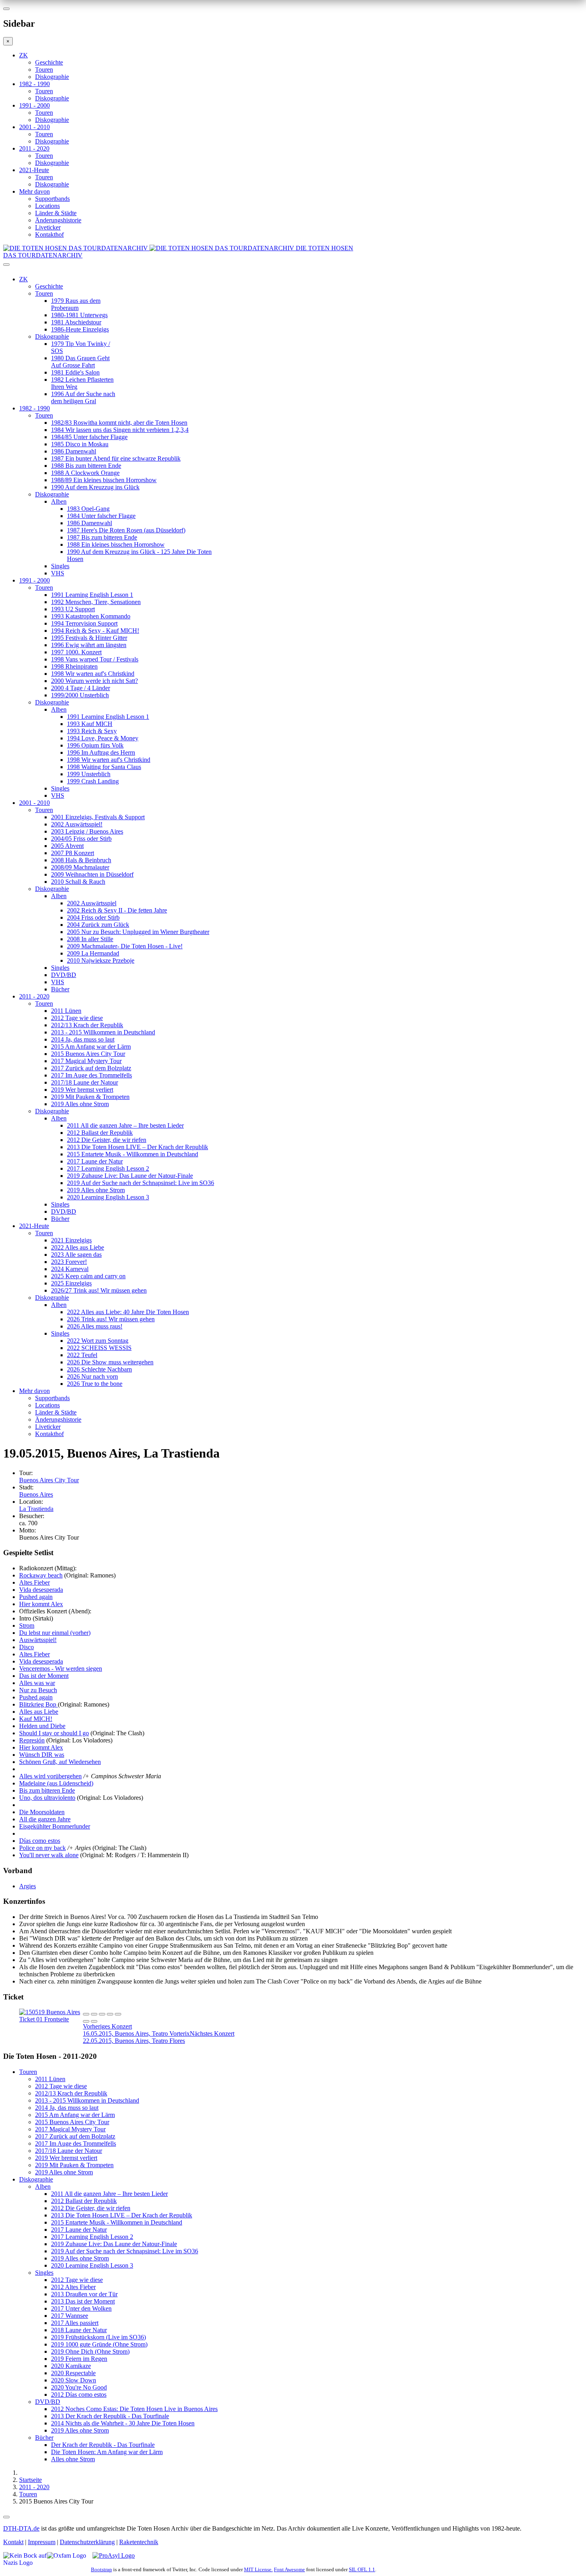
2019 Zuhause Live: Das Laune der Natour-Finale (130, 1176)
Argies (28, 1886)
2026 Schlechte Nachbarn (99, 1369)
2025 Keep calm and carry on (88, 1276)
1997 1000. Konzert (76, 652)
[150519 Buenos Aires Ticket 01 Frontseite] (51, 2019)
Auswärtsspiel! (38, 1640)
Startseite (30, 2480)
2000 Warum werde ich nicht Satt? (94, 681)
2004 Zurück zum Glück (98, 925)
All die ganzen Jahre (45, 1819)
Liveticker (48, 227)
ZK (24, 55)
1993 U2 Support (73, 609)
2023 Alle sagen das (76, 1255)
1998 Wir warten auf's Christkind (93, 674)
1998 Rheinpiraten (74, 666)
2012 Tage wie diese (77, 1018)
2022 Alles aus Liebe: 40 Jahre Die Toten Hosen (128, 1312)
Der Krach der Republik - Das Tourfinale (103, 2445)
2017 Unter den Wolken (81, 2308)
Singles (60, 566)
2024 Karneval (70, 1269)
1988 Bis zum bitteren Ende (86, 466)
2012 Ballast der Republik (100, 1133)
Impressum (42, 2542)
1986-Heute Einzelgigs (80, 329)
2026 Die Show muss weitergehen (110, 1362)
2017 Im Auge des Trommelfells (91, 1075)
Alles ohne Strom (73, 2459)
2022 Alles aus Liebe (78, 1247)
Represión (32, 1740)
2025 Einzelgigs (71, 1283)
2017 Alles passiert (75, 2323)
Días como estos (40, 1841)
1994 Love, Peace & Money (103, 738)
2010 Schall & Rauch (78, 882)
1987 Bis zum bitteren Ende (102, 537)
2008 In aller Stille (90, 939)
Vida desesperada (41, 1590)
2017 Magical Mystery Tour (86, 1061)
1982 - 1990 (34, 84)
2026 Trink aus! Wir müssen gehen (111, 1319)
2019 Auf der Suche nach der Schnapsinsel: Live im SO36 (141, 1183)
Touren (44, 70)
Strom (27, 1625)
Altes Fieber (34, 1582)
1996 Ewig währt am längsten (89, 645)
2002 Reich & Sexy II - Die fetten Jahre (117, 910)
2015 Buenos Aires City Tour (88, 1054)
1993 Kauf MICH (90, 724)
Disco (27, 1647)
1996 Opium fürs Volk (95, 745)
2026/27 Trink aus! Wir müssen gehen (99, 1290)
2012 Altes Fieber (73, 2287)
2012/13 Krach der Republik (87, 1025)
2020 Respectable (73, 2373)
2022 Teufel (82, 1355)
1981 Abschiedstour (76, 322)
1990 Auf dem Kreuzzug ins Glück (95, 487)
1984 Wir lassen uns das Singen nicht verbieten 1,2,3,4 (120, 430)
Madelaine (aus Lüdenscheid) (56, 1783)
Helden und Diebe (42, 1726)
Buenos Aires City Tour (49, 1480)
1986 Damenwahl (74, 451)
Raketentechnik (139, 2542)
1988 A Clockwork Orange (85, 473)
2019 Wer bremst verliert (82, 1090)
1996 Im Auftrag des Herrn (101, 752)
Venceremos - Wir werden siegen (61, 1669)
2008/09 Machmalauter (80, 867)
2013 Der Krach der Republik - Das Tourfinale (110, 2416)
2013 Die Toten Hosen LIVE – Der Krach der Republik (138, 1147)
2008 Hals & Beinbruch (81, 860)
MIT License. (258, 2569)
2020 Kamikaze (71, 2366)
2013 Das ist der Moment (83, 2301)
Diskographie (52, 77)
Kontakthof (49, 234)
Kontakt (13, 2542)
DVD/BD (64, 975)
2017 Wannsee (70, 2316)
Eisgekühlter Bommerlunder (55, 1826)
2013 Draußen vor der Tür (84, 2294)
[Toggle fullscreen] (110, 2014)
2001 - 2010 (34, 127)
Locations (47, 206)
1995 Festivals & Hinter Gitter (89, 638)
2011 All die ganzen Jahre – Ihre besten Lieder (125, 1125)
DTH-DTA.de (21, 2528)
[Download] (102, 2014)
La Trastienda (36, 1509)
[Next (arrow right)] (94, 2021)
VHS (58, 573)
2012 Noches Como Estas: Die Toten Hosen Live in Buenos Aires (134, 2409)
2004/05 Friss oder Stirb (81, 839)
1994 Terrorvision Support (84, 623)
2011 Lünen (66, 1011)
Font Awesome (289, 2569)
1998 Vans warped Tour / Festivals (95, 659)
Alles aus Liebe (39, 1712)
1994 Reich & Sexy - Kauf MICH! (95, 631)
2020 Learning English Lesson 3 (108, 1197)
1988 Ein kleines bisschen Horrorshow (116, 544)
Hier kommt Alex (41, 1604)
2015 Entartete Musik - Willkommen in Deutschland (133, 1154)
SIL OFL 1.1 (362, 2569)
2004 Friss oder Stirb (93, 917)
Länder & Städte (56, 213)
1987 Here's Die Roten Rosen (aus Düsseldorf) (126, 530)
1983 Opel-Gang (88, 509)
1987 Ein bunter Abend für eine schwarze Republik (116, 458)
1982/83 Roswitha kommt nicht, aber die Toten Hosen (119, 423)
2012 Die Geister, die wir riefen (107, 1140)
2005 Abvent (67, 846)
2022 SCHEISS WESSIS (99, 1348)
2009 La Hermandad (93, 953)
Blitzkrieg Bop (38, 1704)
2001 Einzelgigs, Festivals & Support (98, 817)
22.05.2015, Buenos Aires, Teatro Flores (159, 2037)
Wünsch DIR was (42, 1755)
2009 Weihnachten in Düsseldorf (92, 874)
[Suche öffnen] (293, 268)
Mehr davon (34, 191)
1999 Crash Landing (93, 781)
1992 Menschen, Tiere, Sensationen (96, 602)
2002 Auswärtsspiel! (77, 824)
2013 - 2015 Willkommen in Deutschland (103, 1032)
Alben (59, 501)
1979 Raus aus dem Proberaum (76, 304)
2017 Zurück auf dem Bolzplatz (91, 1068)
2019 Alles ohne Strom (80, 1104)
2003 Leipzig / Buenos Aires (87, 831)
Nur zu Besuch (38, 1690)
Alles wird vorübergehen (50, 1776)
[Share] (94, 2014)
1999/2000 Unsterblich (80, 695)
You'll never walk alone (49, 1855)
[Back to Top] (6, 2517)
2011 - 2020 (34, 148)
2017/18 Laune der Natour (85, 1082)
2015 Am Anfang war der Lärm (91, 1047)
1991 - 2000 (34, 105)
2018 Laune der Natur (79, 2330)
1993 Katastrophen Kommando (91, 616)
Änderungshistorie (58, 220)
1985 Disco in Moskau (80, 444)
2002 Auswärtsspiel (92, 903)
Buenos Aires (36, 1494)
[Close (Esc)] (86, 2014)
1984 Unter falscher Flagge (101, 516)
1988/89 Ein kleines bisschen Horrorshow (104, 480)
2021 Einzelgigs (71, 1240)
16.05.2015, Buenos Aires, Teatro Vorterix (136, 2030)
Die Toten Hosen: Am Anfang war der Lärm (107, 2452)
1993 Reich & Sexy (92, 731)
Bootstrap (101, 2569)
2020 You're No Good (79, 2387)
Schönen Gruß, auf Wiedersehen (60, 1762)
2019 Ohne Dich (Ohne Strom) (90, 2351)
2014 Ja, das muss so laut (83, 1039)
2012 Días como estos (79, 2395)
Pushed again (36, 1597)
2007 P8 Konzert (73, 853)
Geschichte (49, 62)
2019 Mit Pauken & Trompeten (90, 1097)
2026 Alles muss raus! (95, 1326)
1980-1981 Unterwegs (79, 315)
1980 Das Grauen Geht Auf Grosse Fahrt (80, 362)
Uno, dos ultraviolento (47, 1798)
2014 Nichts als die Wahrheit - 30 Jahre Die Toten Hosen (123, 2423)
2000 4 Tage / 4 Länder (81, 688)
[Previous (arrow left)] (86, 2021)
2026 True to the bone (95, 1384)
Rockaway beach (41, 1575)
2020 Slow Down (74, 2380)
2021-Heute (34, 170)
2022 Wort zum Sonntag (98, 1341)
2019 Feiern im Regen (79, 2359)
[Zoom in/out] (118, 2014)
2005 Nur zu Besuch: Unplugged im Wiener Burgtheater (138, 932)
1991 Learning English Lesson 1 (92, 595)
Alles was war (37, 1683)
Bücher (60, 989)
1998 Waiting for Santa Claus (104, 767)
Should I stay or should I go (54, 1733)
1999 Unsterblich (89, 774)
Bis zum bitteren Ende (47, 1790)
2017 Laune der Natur (95, 1161)
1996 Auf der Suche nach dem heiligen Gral (83, 397)
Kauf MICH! (36, 1719)
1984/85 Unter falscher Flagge (89, 437)
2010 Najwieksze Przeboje (101, 960)
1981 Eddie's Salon (75, 372)
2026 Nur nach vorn (92, 1376)
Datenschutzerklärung (87, 2542)
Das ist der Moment (44, 1676)
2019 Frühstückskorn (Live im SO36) (98, 2337)
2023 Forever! (69, 1262)
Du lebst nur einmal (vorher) (55, 1633)
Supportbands (52, 199)
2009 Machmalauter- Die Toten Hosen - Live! (125, 946)
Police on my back (42, 1848)
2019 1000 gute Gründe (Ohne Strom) (99, 2344)
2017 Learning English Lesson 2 (108, 1168)
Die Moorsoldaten (42, 1812)
